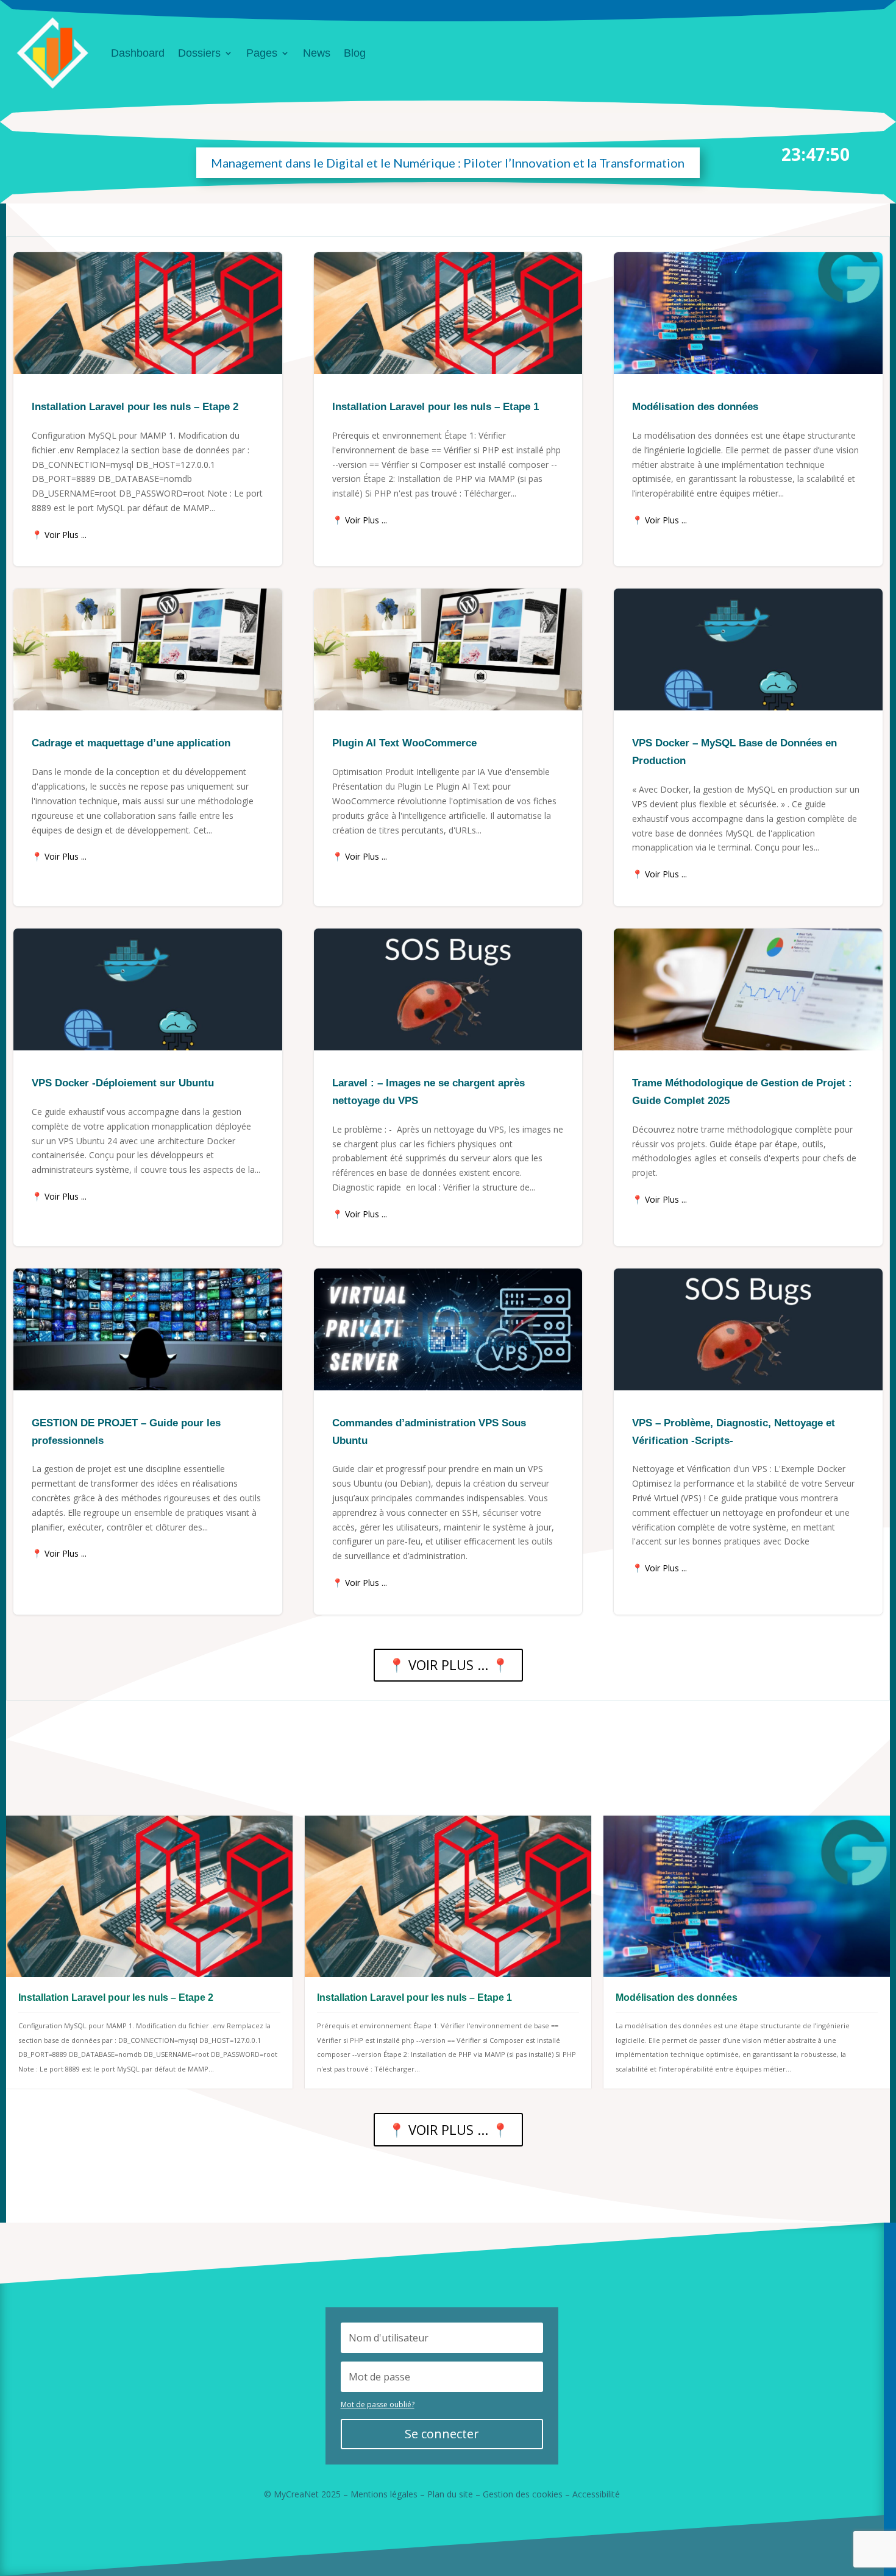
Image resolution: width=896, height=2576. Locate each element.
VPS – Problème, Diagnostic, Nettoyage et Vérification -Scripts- (748, 1442)
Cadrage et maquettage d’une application (148, 747)
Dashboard (138, 53)
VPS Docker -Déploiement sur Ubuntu (148, 1087)
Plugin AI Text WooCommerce (448, 747)
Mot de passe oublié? (378, 2404)
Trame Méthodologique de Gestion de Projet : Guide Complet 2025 (748, 1087)
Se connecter (442, 2434)
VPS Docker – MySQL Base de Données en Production (748, 747)
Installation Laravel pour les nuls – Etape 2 (148, 409)
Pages (262, 53)
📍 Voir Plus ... (59, 535)
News (317, 53)
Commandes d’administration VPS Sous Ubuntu (448, 1442)
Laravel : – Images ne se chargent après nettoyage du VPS (448, 1087)
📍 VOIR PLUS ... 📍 (448, 1665)
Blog (355, 53)
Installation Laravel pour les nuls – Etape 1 (448, 409)
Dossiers (199, 53)
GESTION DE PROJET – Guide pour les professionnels (148, 1442)
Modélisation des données (748, 409)
